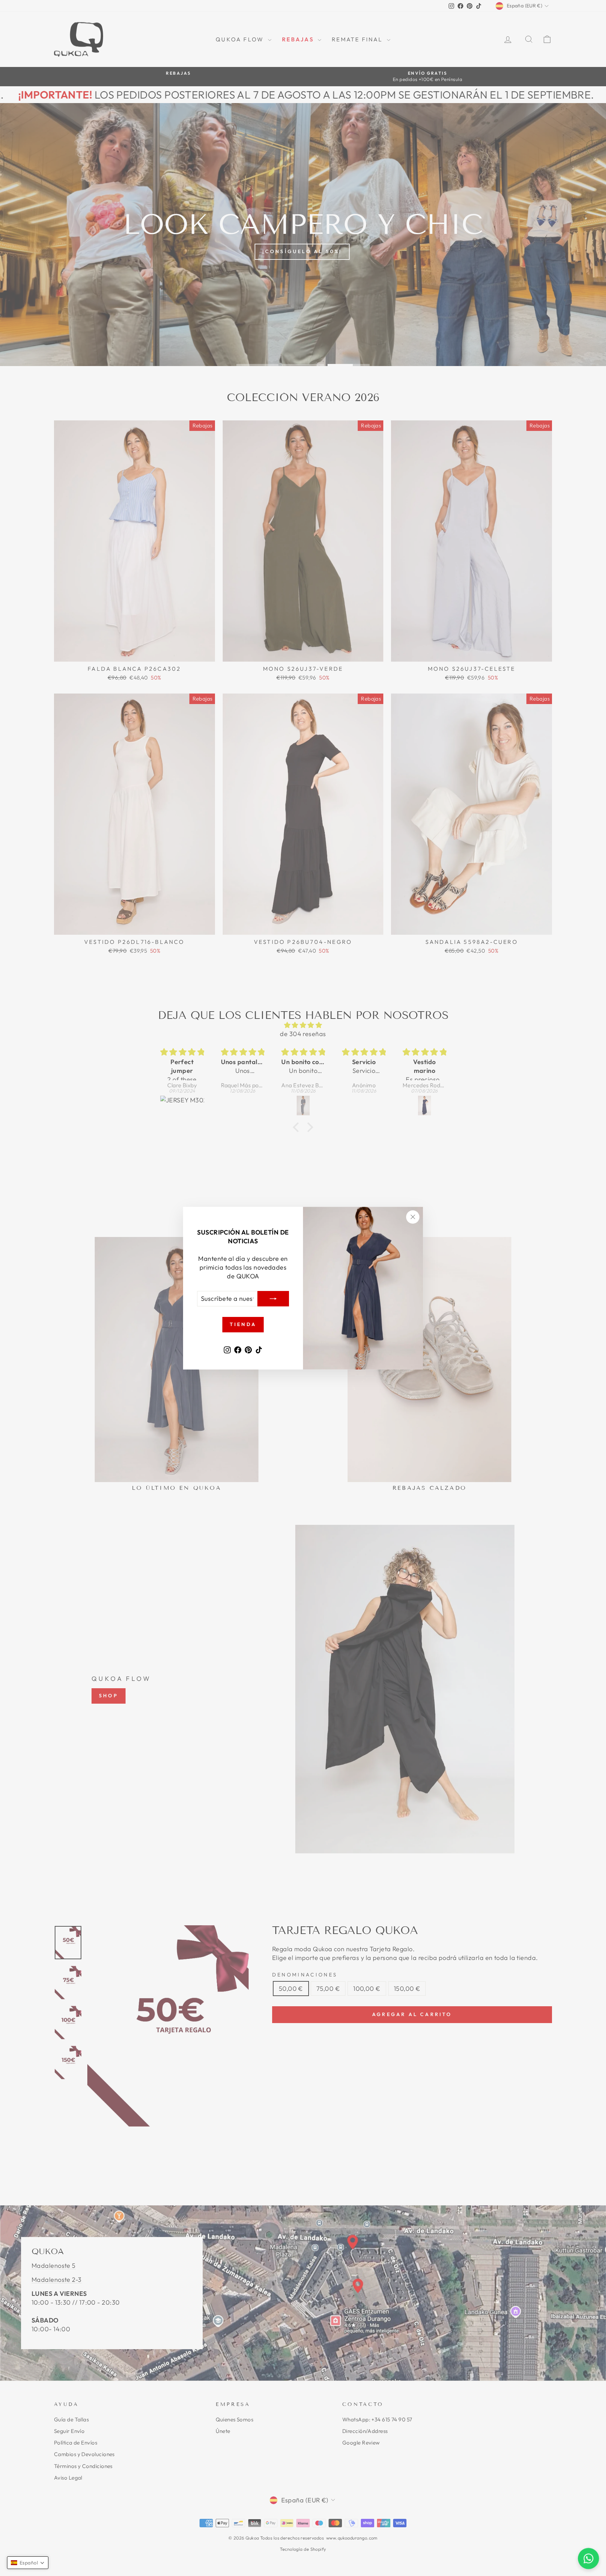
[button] (28, 2563)
